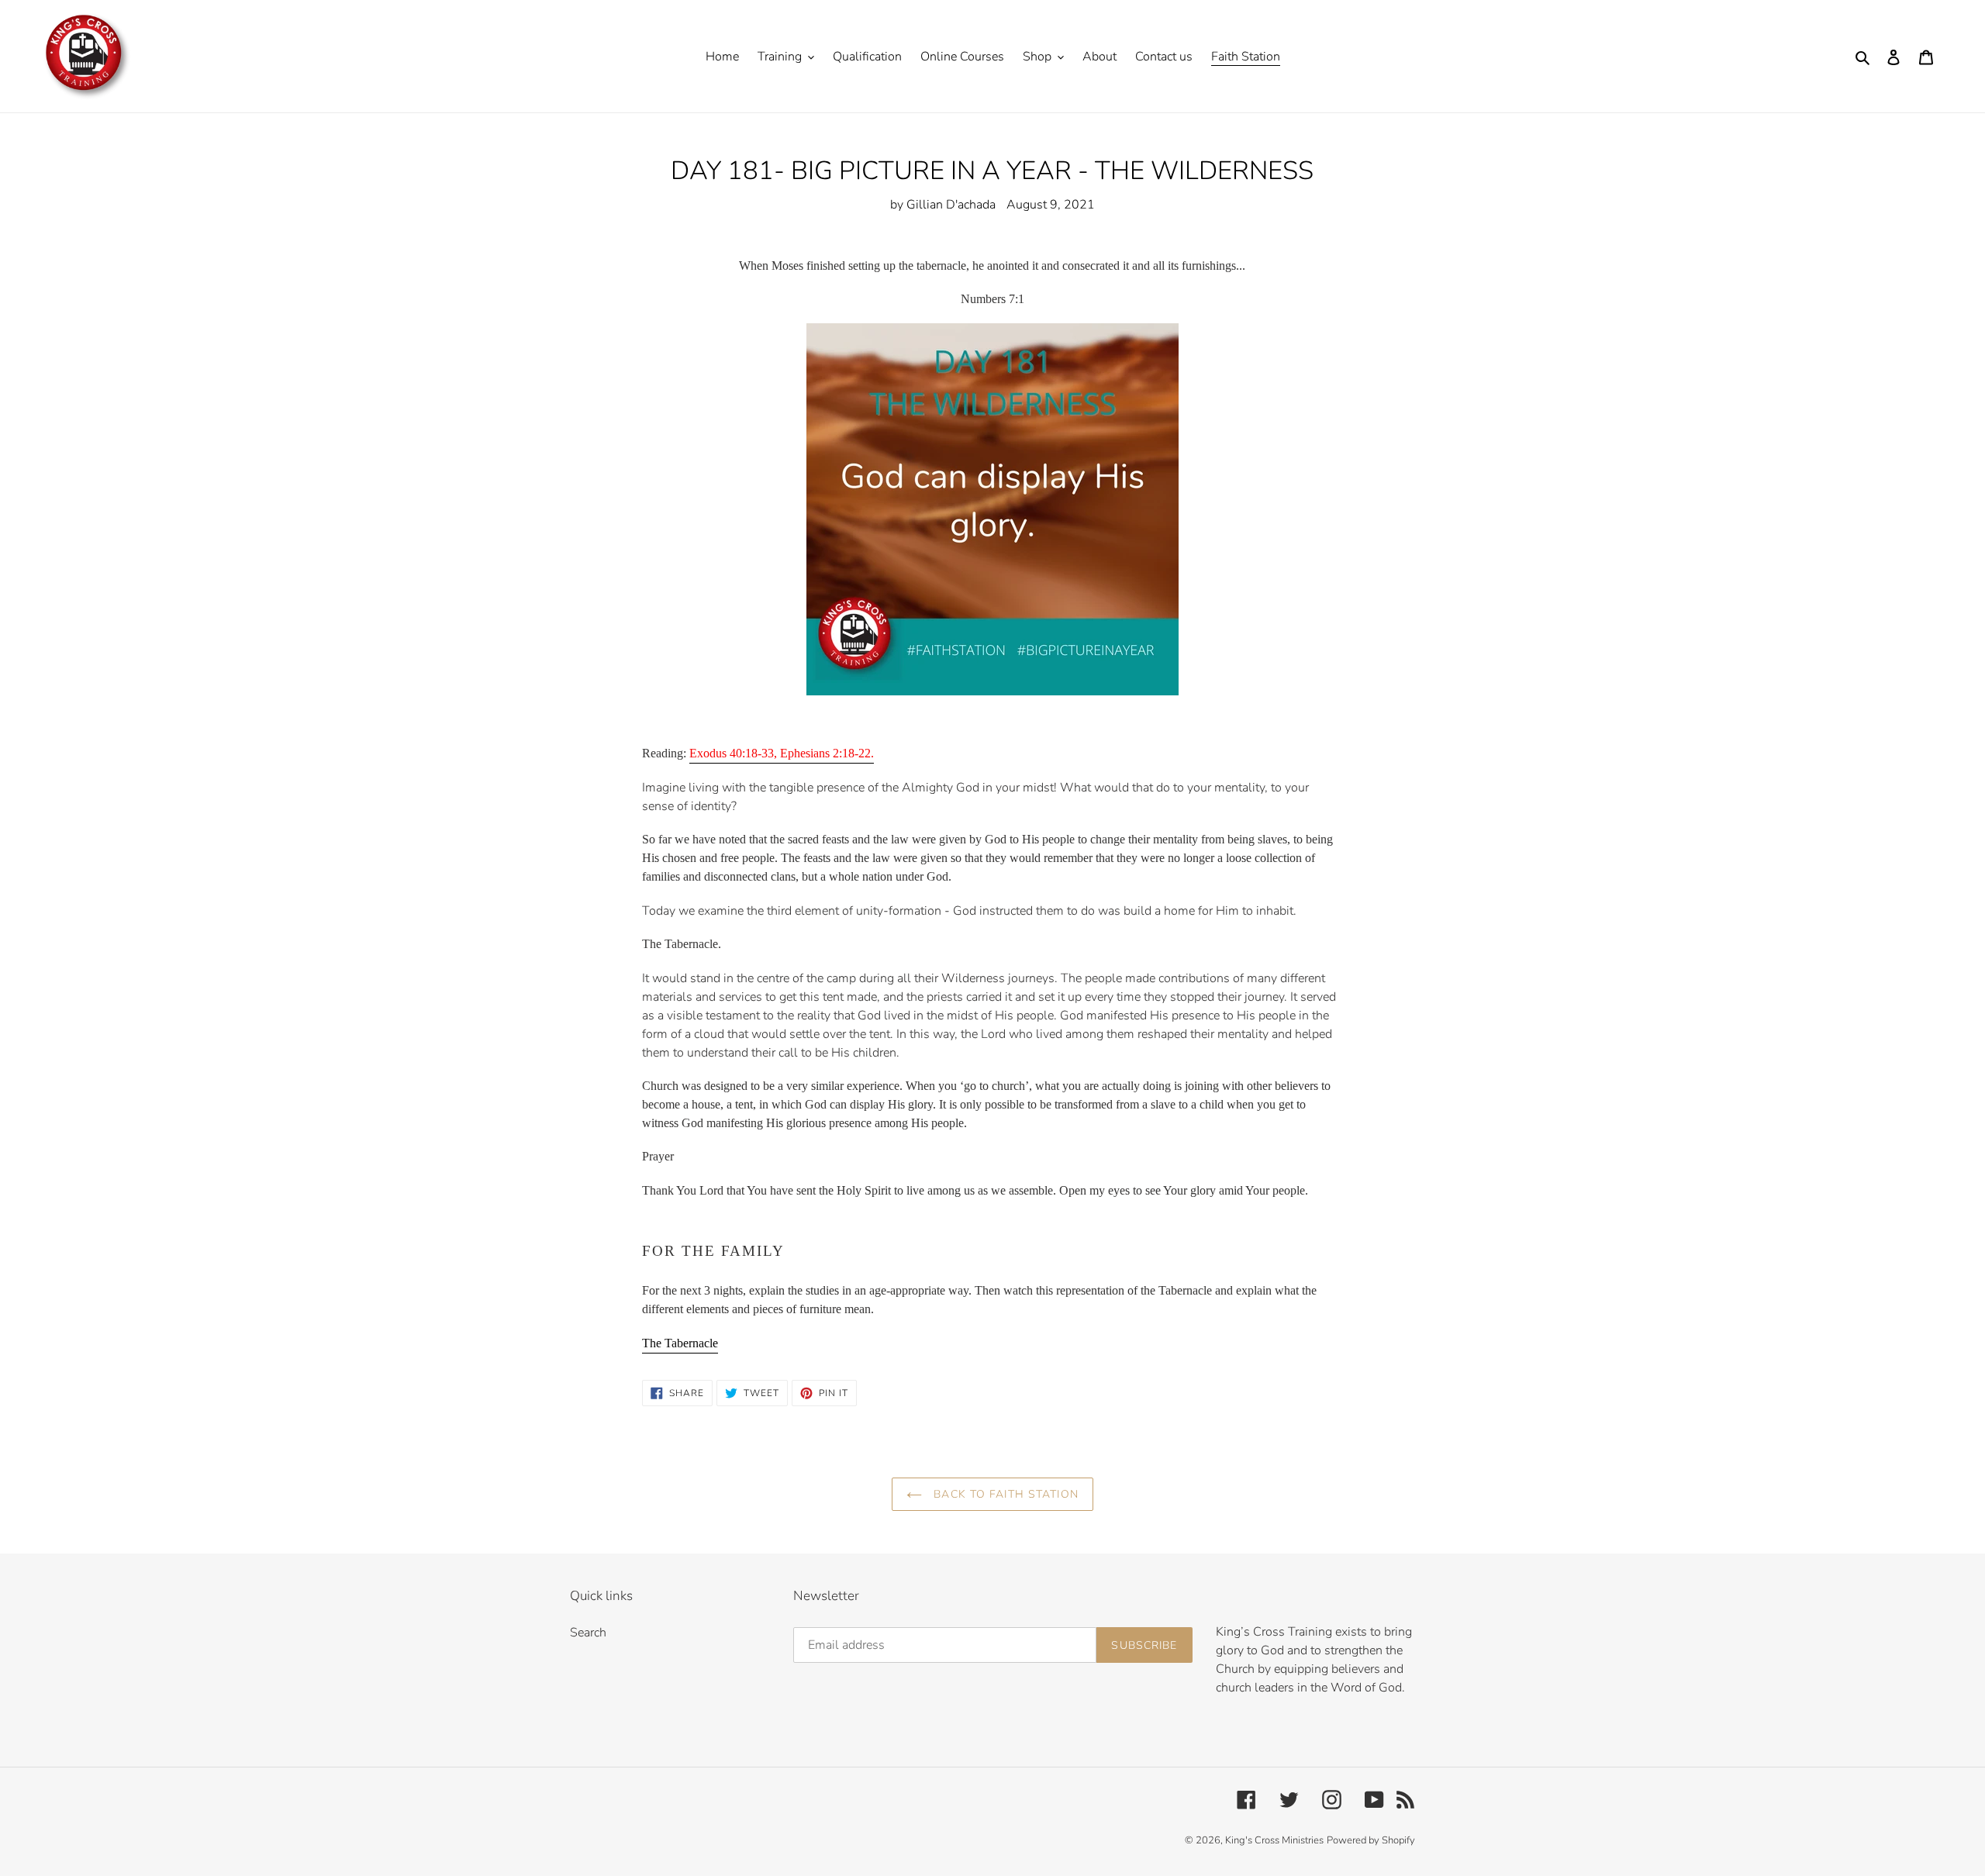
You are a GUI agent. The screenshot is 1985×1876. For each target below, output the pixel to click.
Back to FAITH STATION (1004, 1494)
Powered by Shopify (1371, 1840)
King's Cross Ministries (1274, 1840)
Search (588, 1633)
